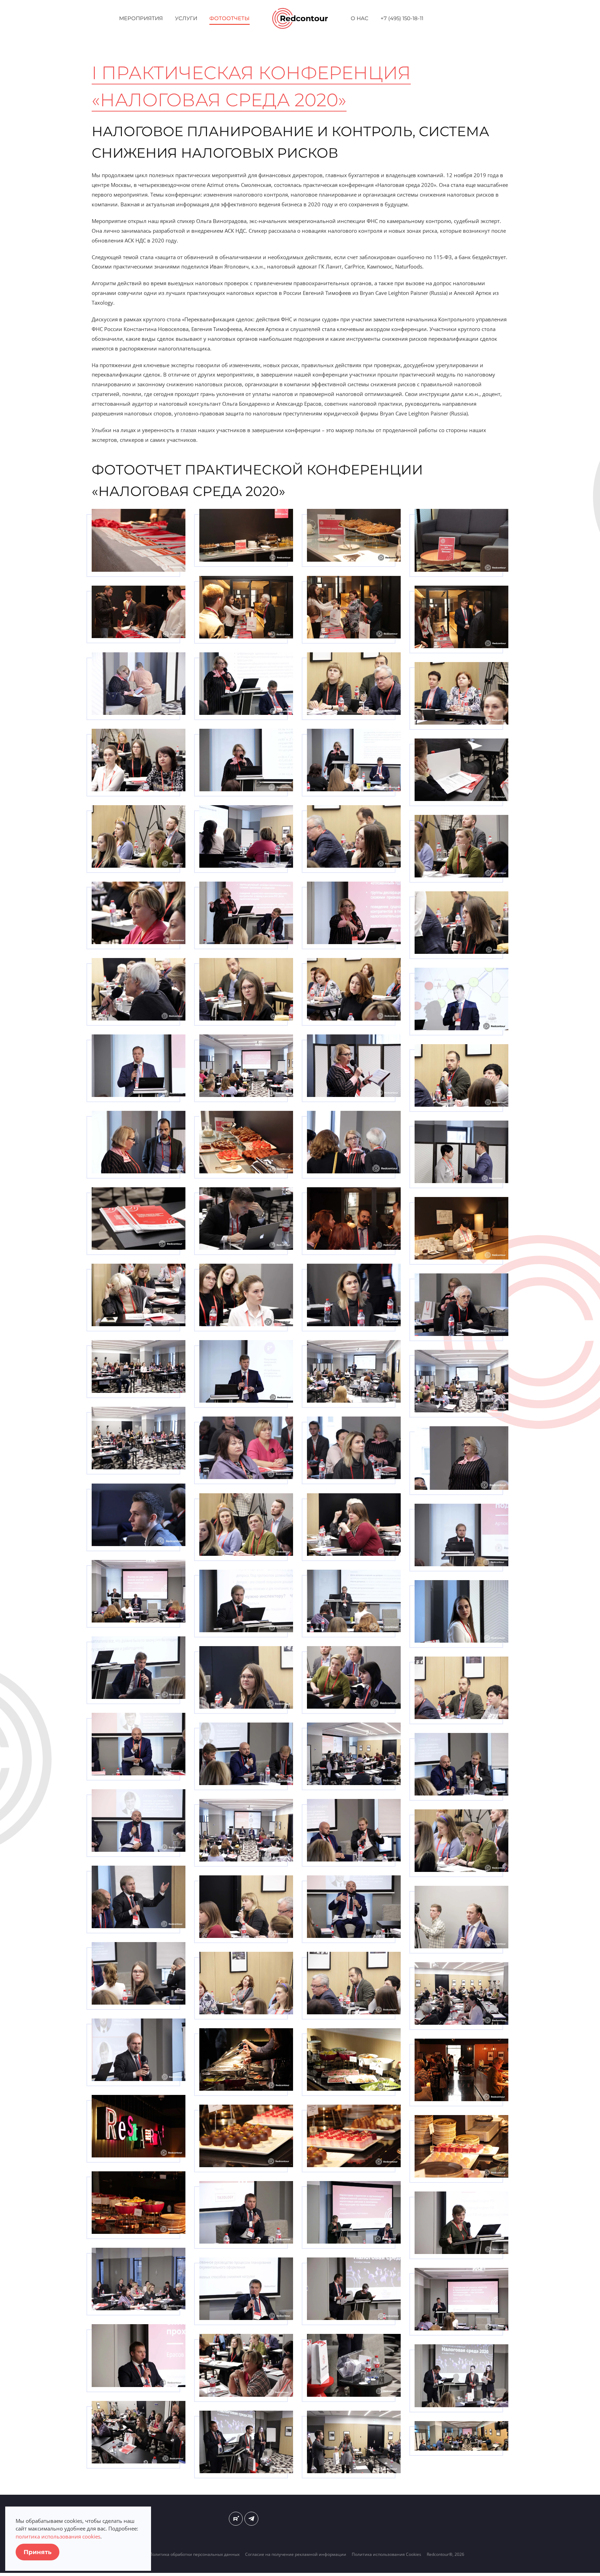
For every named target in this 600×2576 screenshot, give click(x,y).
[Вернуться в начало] (300, 18)
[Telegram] (251, 2519)
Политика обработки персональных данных (194, 2554)
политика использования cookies (58, 2536)
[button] (139, 540)
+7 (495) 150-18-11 (402, 18)
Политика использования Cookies (386, 2554)
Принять (37, 2552)
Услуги (186, 18)
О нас (360, 18)
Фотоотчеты (230, 18)
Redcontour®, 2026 (445, 2554)
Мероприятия (141, 18)
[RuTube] (236, 2519)
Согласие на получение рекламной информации (296, 2554)
